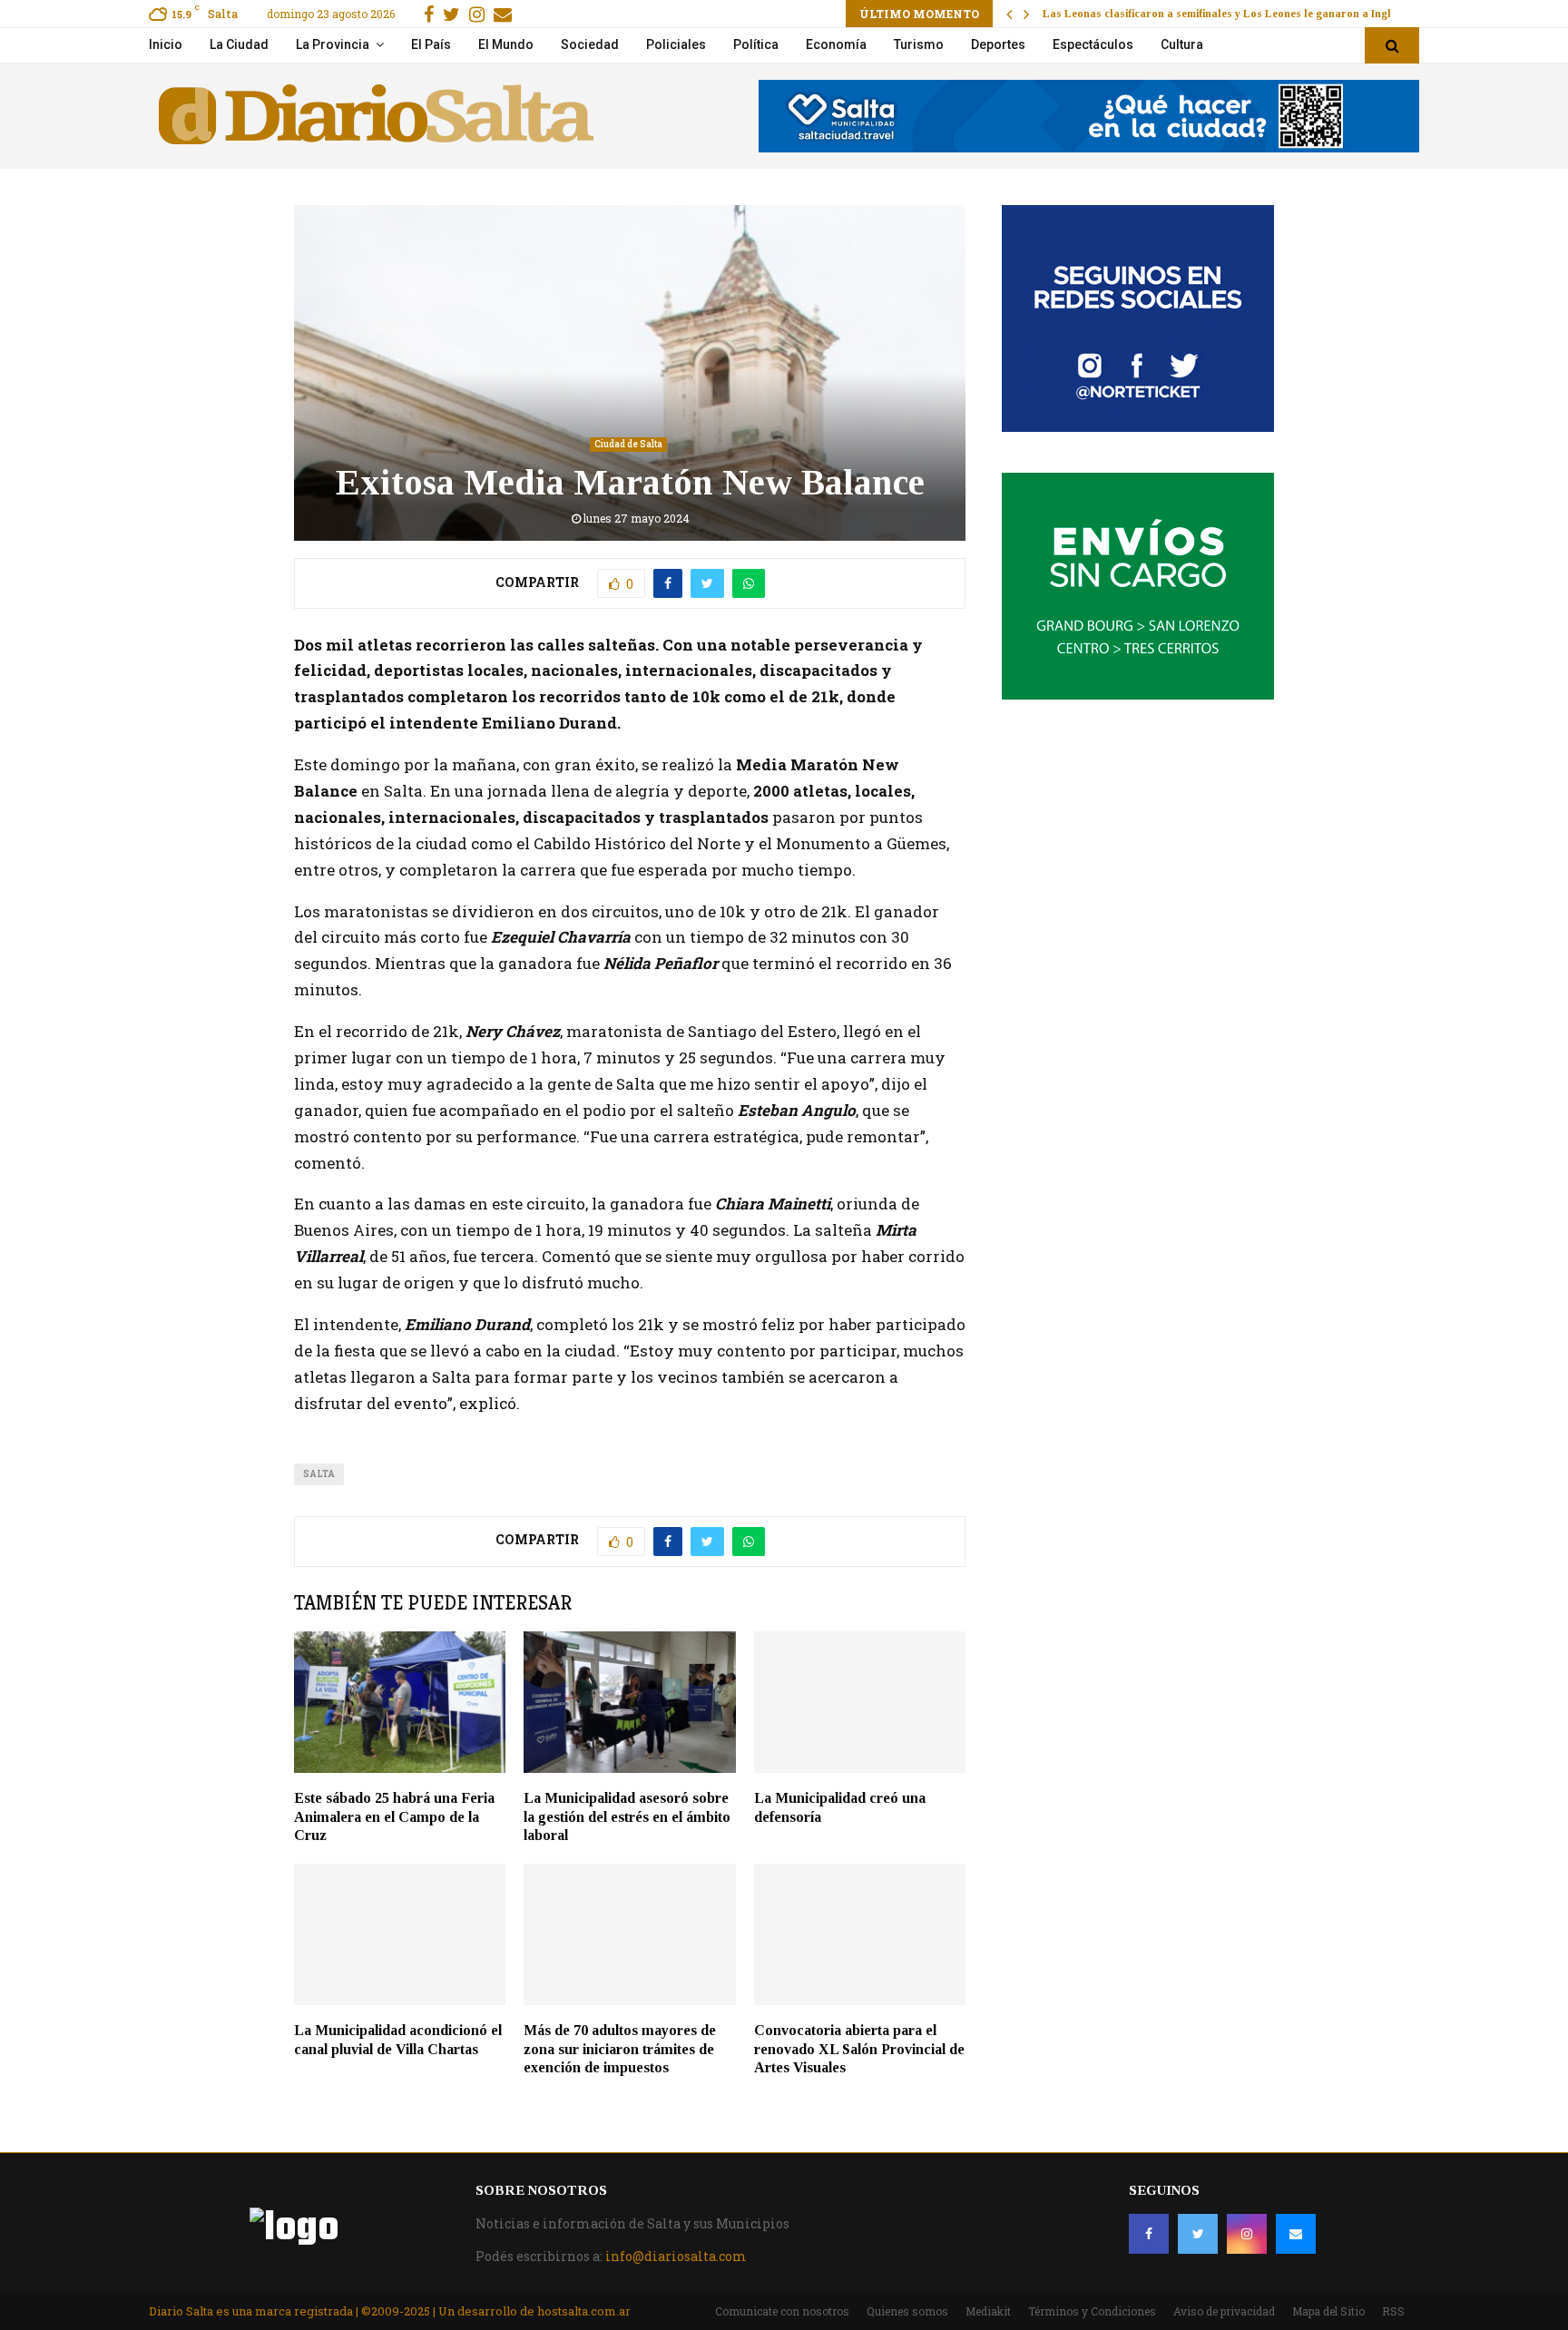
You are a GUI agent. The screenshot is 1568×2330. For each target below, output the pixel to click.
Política (756, 44)
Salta (319, 1474)
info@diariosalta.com (676, 2256)
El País (431, 44)
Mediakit (988, 2311)
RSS (1393, 2311)
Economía (836, 44)
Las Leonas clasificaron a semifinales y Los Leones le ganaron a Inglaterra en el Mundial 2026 (1281, 14)
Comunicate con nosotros (782, 2311)
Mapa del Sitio (1328, 2311)
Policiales (676, 44)
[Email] (1296, 2234)
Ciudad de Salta (628, 444)
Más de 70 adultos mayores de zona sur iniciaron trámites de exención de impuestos (620, 2049)
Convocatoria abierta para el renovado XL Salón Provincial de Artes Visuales (859, 2049)
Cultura (1182, 44)
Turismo (919, 44)
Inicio (166, 44)
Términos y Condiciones (1092, 2311)
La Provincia (333, 44)
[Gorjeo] (1198, 2234)
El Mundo (506, 44)
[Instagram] (1247, 2234)
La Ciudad (239, 44)
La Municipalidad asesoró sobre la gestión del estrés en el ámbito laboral (627, 1817)
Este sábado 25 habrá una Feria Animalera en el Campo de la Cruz (394, 1817)
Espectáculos (1093, 44)
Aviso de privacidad (1224, 2311)
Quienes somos (907, 2311)
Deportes (998, 44)
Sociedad (590, 44)
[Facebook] (1149, 2234)
